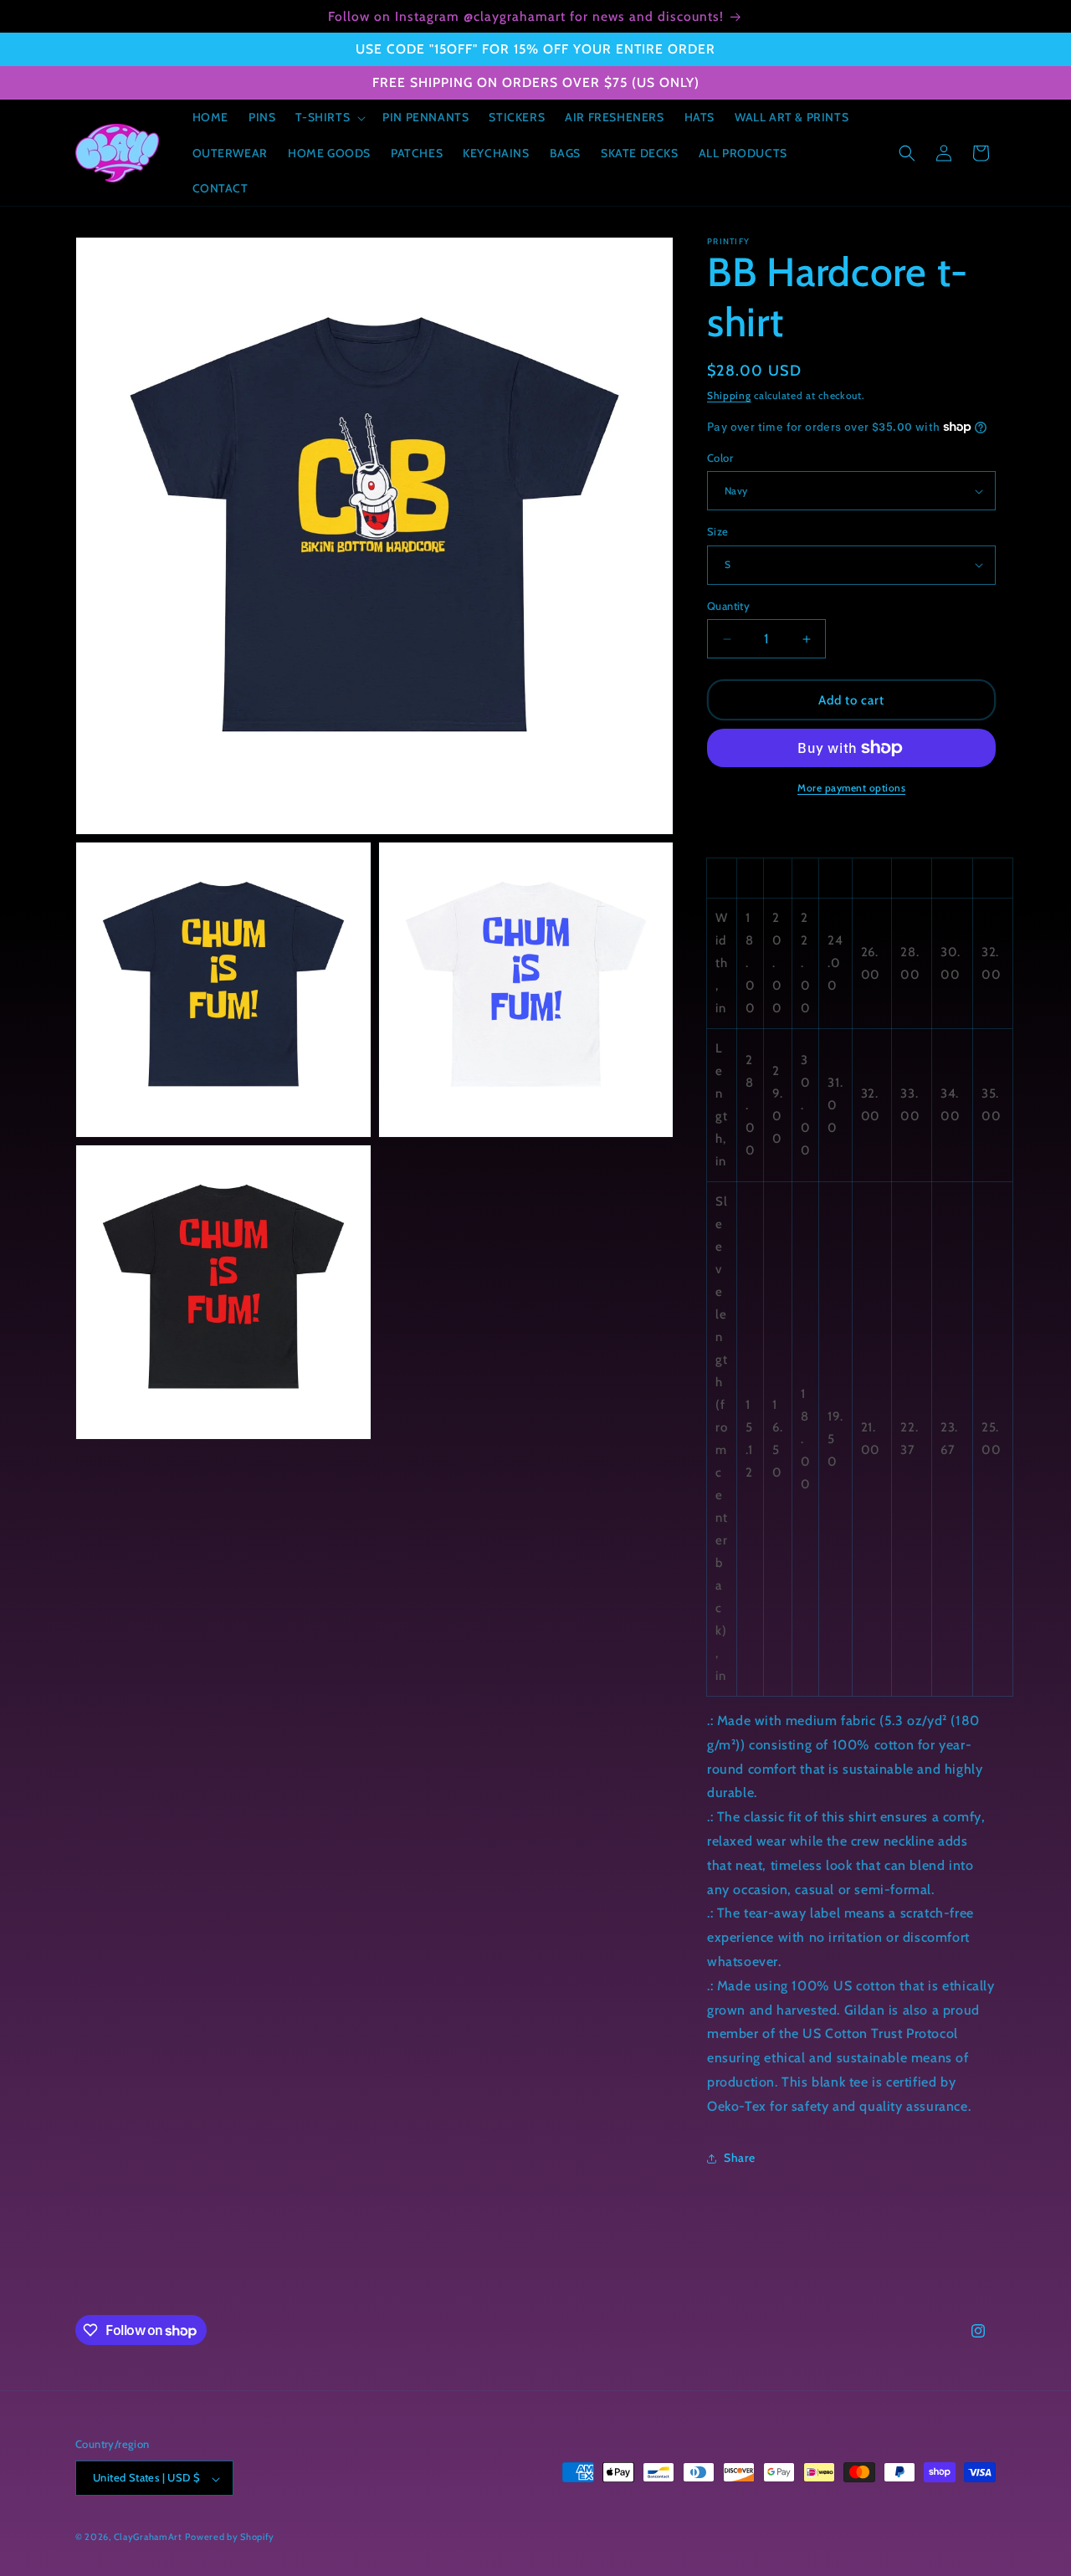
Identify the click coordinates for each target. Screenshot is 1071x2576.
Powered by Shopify (230, 2538)
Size (718, 531)
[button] (329, 117)
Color (720, 458)
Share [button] (740, 2158)
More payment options (851, 788)
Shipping (729, 395)
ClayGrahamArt (148, 2538)
